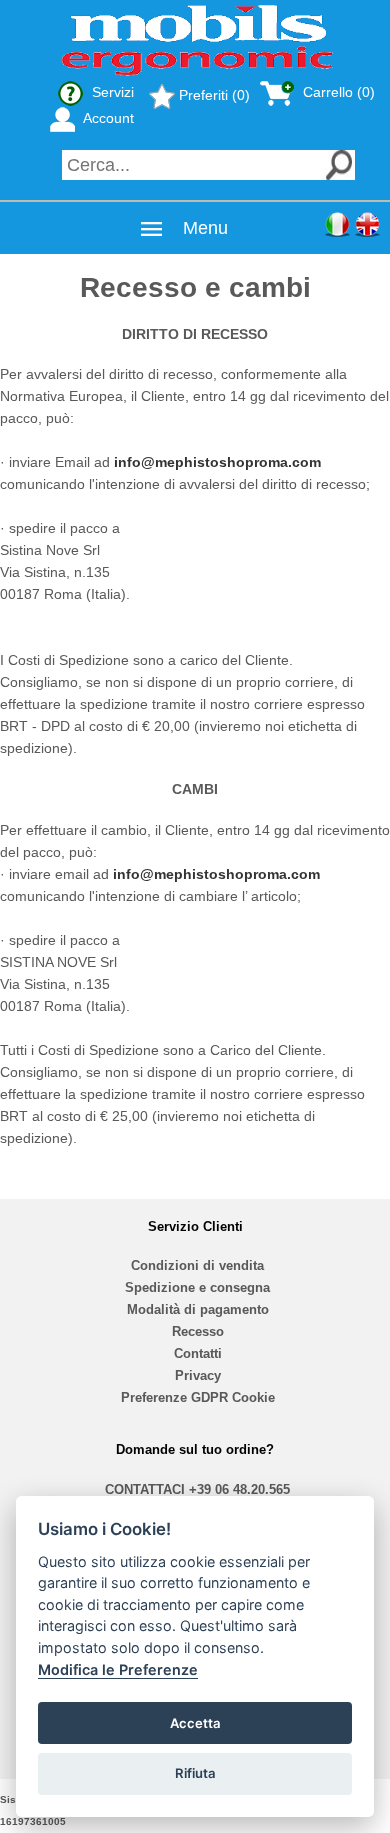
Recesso (198, 1331)
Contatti (198, 1353)
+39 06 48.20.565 (239, 1489)
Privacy (198, 1375)
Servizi (111, 92)
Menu (205, 228)
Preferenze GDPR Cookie (198, 1397)
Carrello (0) (337, 92)
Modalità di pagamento (198, 1309)
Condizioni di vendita (197, 1265)
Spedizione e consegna (197, 1287)
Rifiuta (195, 1773)
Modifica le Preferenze (118, 1669)
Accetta (195, 1723)
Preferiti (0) (212, 95)
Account (107, 118)
